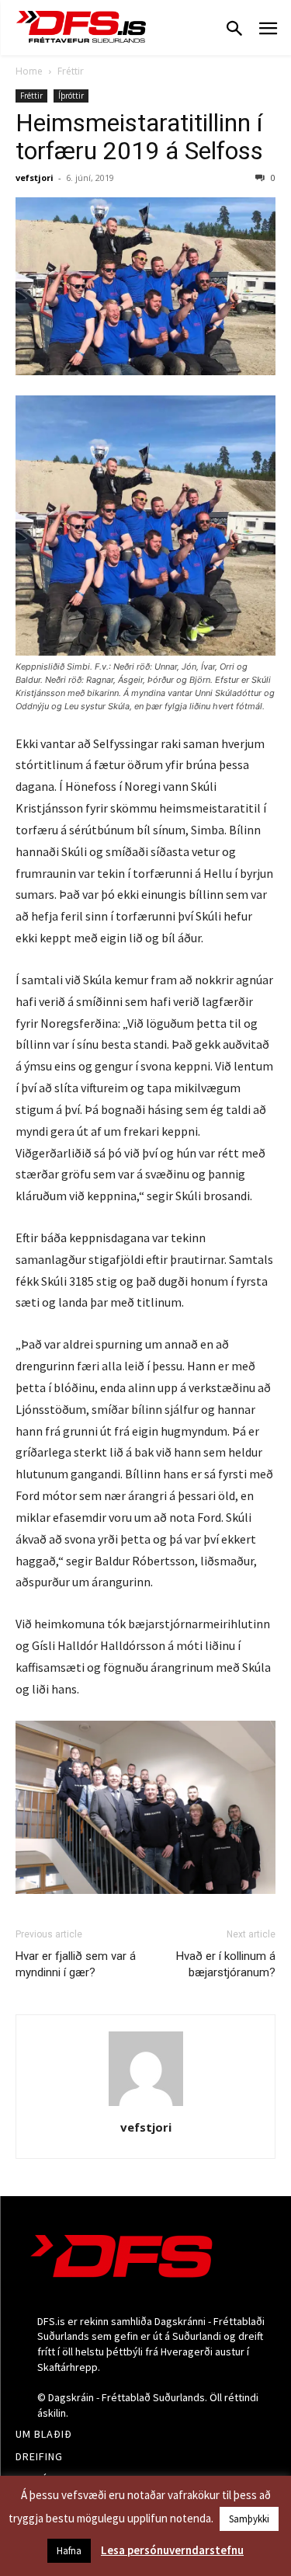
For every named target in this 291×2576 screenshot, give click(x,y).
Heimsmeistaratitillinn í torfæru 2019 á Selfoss (139, 137)
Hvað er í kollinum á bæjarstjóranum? (226, 1964)
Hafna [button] (69, 2551)
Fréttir (71, 71)
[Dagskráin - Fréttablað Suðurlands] (81, 27)
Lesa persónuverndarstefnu (172, 2550)
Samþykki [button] (249, 2519)
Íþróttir (71, 96)
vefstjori (35, 178)
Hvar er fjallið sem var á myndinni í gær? (76, 1964)
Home (29, 71)
